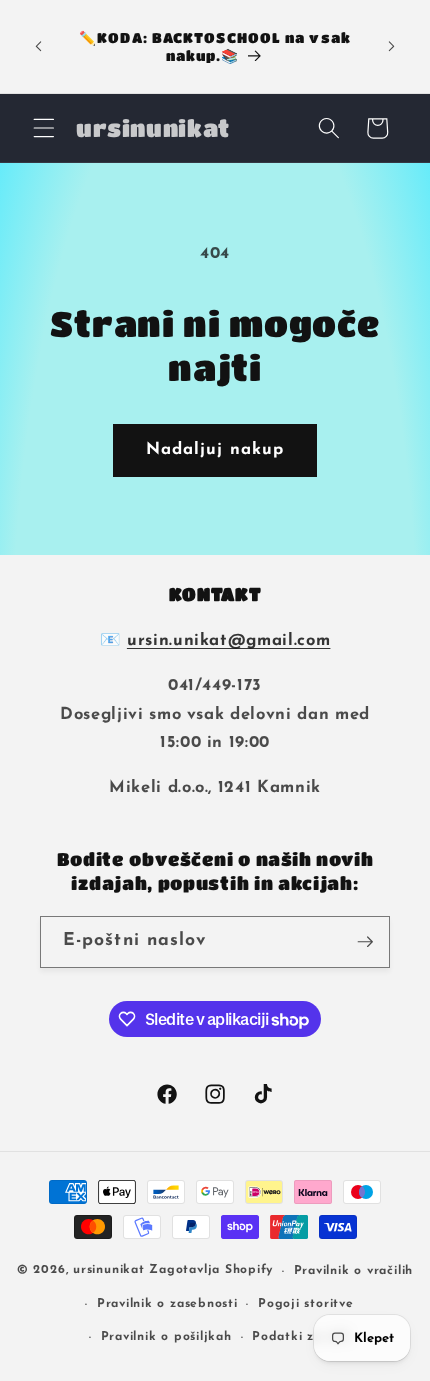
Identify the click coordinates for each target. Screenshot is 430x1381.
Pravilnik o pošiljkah (166, 1337)
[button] (44, 128)
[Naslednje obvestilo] (392, 47)
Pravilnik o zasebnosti (167, 1304)
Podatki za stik (301, 1337)
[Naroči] (365, 942)
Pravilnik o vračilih (353, 1271)
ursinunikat (108, 1271)
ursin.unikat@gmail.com (229, 641)
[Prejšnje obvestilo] (39, 47)
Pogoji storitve (306, 1304)
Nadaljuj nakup (215, 450)
